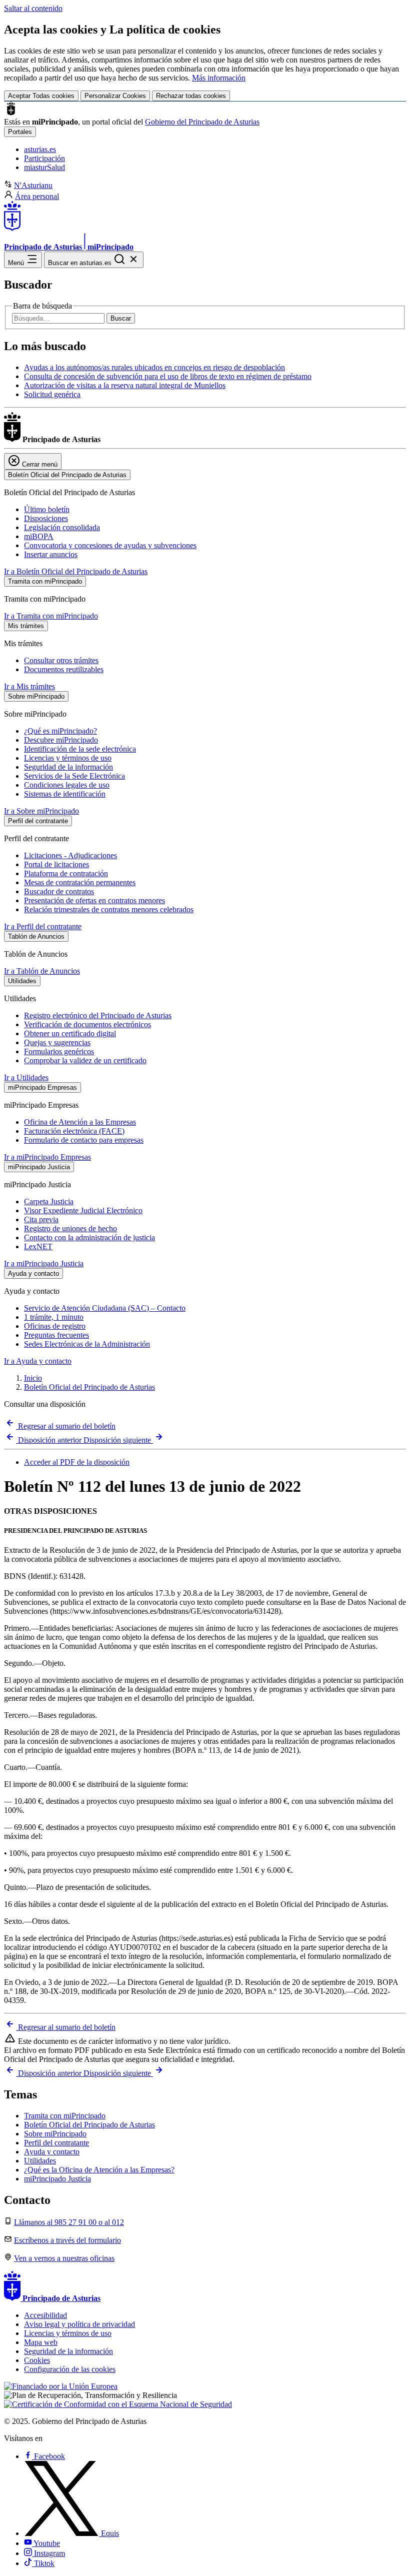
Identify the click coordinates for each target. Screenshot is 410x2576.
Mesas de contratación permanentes (80, 882)
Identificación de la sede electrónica (80, 749)
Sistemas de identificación (65, 794)
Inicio (33, 1378)
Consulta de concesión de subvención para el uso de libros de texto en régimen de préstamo (168, 376)
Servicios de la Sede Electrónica (74, 776)
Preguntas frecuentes (56, 1335)
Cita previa (41, 1219)
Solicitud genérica (52, 394)
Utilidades (40, 2161)
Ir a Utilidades (26, 1077)
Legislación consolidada (62, 527)
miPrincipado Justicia (57, 2179)
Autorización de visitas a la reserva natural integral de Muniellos (125, 385)
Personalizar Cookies (115, 96)
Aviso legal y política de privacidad (79, 2324)
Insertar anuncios (51, 554)
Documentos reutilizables (64, 669)
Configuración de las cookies (70, 2369)
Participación (44, 158)
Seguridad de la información (68, 767)
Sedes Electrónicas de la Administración (87, 1344)
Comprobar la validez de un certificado (85, 1060)
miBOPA (39, 536)
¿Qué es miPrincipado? (60, 731)
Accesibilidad (45, 2315)
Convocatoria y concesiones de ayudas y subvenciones (110, 545)
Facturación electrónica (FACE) (74, 1131)
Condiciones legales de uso (67, 785)
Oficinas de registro (55, 1326)
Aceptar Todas (41, 96)
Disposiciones (46, 518)
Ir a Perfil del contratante (43, 926)
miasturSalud (44, 167)
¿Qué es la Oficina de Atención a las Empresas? (99, 2170)
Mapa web (41, 2342)
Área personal (37, 196)
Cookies (37, 2360)
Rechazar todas (191, 96)
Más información (219, 78)
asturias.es (40, 149)
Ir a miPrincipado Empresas (47, 1157)
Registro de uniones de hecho (70, 1228)
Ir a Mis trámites (29, 686)
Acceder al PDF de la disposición (77, 1462)
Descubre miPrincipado (61, 740)
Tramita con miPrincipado (65, 2116)
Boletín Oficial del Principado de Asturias (89, 1387)
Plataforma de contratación (66, 873)
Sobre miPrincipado (55, 2134)
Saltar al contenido (33, 8)
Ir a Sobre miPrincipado (41, 811)
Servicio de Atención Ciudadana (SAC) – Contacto (105, 1308)
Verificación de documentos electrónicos (87, 1024)
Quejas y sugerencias (57, 1042)
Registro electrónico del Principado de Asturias (98, 1015)
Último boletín (47, 509)
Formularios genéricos (59, 1051)
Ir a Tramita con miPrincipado (51, 616)
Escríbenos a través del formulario (67, 2240)
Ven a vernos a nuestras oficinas (64, 2258)
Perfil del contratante (56, 2143)
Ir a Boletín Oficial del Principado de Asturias (76, 571)
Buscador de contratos (59, 891)
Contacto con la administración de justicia (89, 1237)
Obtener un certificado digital (70, 1033)
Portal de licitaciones (56, 864)
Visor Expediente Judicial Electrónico (83, 1210)
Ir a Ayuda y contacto (38, 1361)
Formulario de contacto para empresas (84, 1140)
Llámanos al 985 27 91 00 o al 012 (69, 2222)
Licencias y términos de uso (68, 758)
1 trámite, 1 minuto (54, 1317)
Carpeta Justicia (49, 1201)
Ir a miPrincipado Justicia (44, 1263)
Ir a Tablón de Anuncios (42, 971)
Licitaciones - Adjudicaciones (70, 855)
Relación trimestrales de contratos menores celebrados (109, 909)
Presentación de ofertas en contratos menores (94, 900)
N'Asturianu (33, 185)
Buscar (121, 318)
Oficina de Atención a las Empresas (80, 1122)
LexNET (38, 1246)
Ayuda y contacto (52, 2152)
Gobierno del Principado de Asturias (202, 122)
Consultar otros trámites (61, 660)
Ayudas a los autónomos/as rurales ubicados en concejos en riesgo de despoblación (154, 367)
